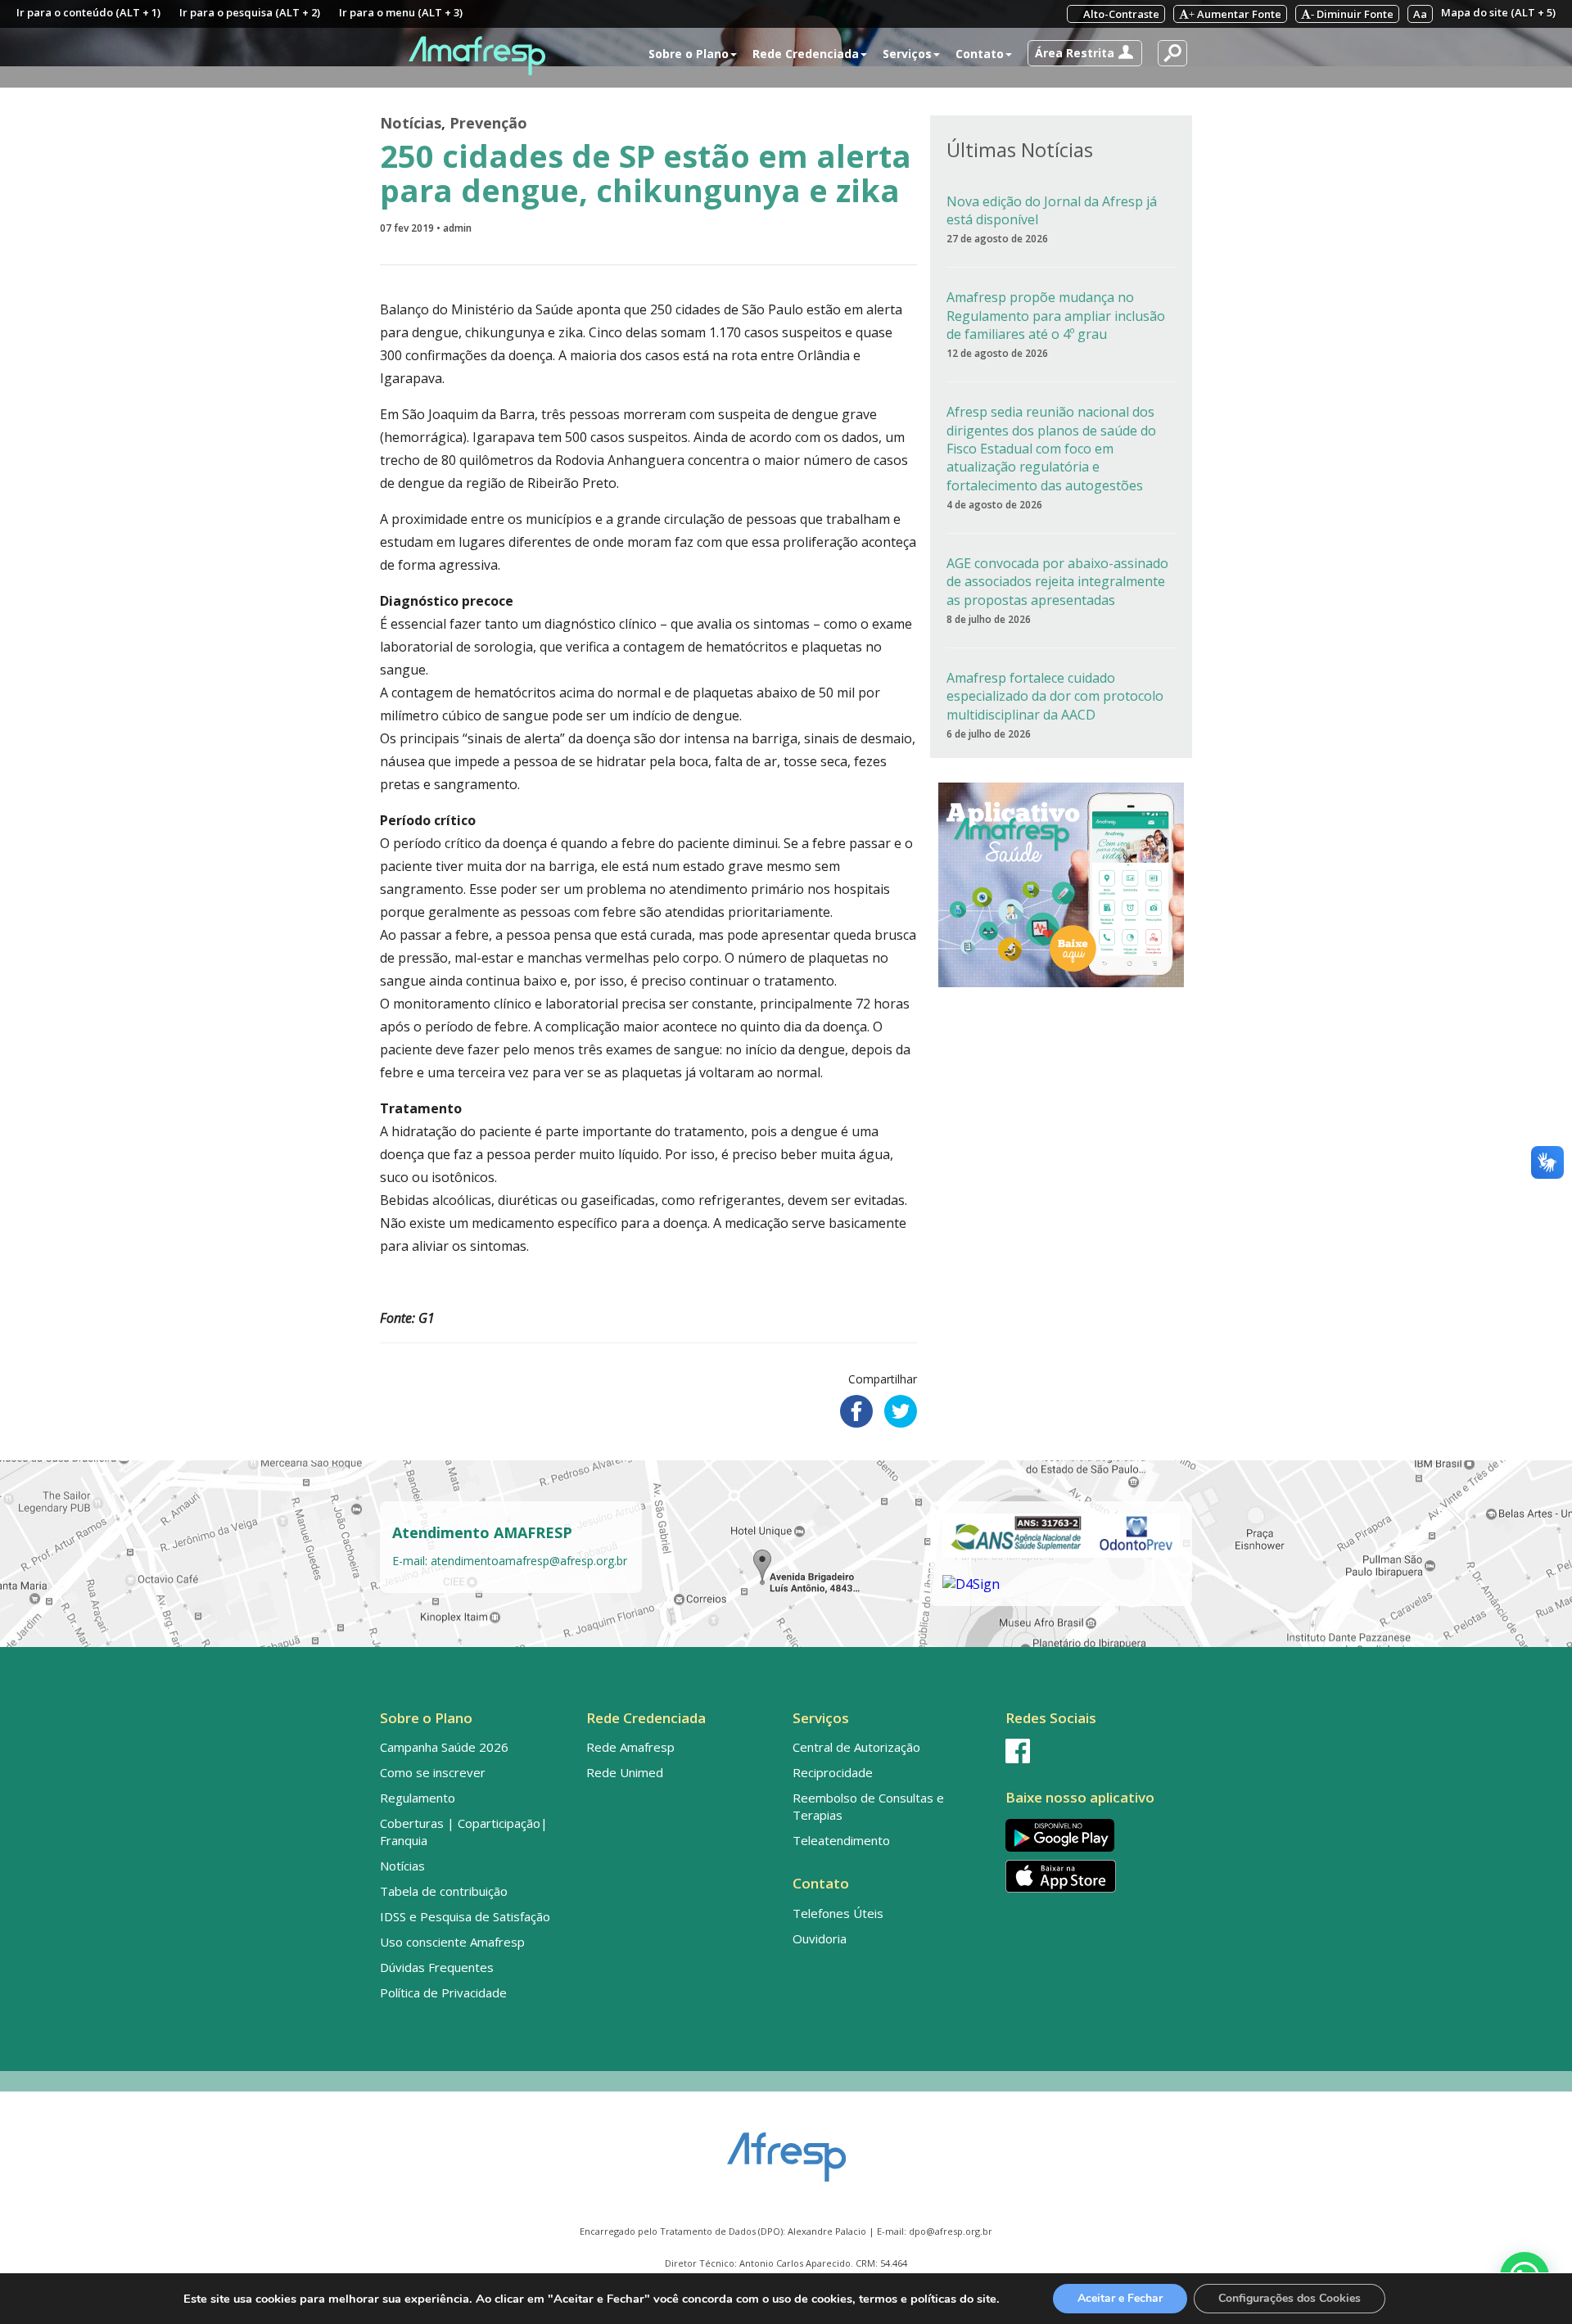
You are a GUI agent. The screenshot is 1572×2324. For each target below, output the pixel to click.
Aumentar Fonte (1235, 14)
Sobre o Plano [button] (689, 54)
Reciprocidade (833, 1772)
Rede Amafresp (630, 1747)
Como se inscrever (433, 1772)
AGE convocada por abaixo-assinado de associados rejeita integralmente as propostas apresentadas (1057, 582)
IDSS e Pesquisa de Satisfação (465, 1916)
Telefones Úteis (838, 1913)
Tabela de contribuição (444, 1891)
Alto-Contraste (1120, 14)
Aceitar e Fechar (1120, 2298)
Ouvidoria (820, 1938)
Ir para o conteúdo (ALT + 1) (88, 12)
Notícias (411, 123)
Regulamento (418, 1798)
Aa (1420, 14)
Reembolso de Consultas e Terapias (868, 1806)
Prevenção (488, 123)
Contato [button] (980, 54)
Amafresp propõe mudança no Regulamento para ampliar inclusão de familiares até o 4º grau (1056, 316)
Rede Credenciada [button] (806, 54)
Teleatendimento (841, 1840)
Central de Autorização (856, 1747)
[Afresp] (786, 2149)
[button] (1085, 53)
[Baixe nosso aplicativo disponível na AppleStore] (1095, 1876)
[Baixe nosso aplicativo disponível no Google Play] (1095, 1835)
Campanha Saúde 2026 (444, 1747)
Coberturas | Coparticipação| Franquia (464, 1832)
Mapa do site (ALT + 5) (1498, 12)
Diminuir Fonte (1352, 14)
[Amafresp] (477, 56)
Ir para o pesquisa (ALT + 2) (250, 12)
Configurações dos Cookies (1290, 2298)
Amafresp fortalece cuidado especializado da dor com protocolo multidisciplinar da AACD (1055, 696)
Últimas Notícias (1020, 149)
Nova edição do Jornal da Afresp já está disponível (1052, 210)
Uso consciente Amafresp (452, 1942)
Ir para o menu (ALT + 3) (401, 12)
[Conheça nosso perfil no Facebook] (1095, 1751)
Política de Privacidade (443, 1992)
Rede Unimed (625, 1772)
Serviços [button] (907, 54)
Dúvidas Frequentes (437, 1967)
